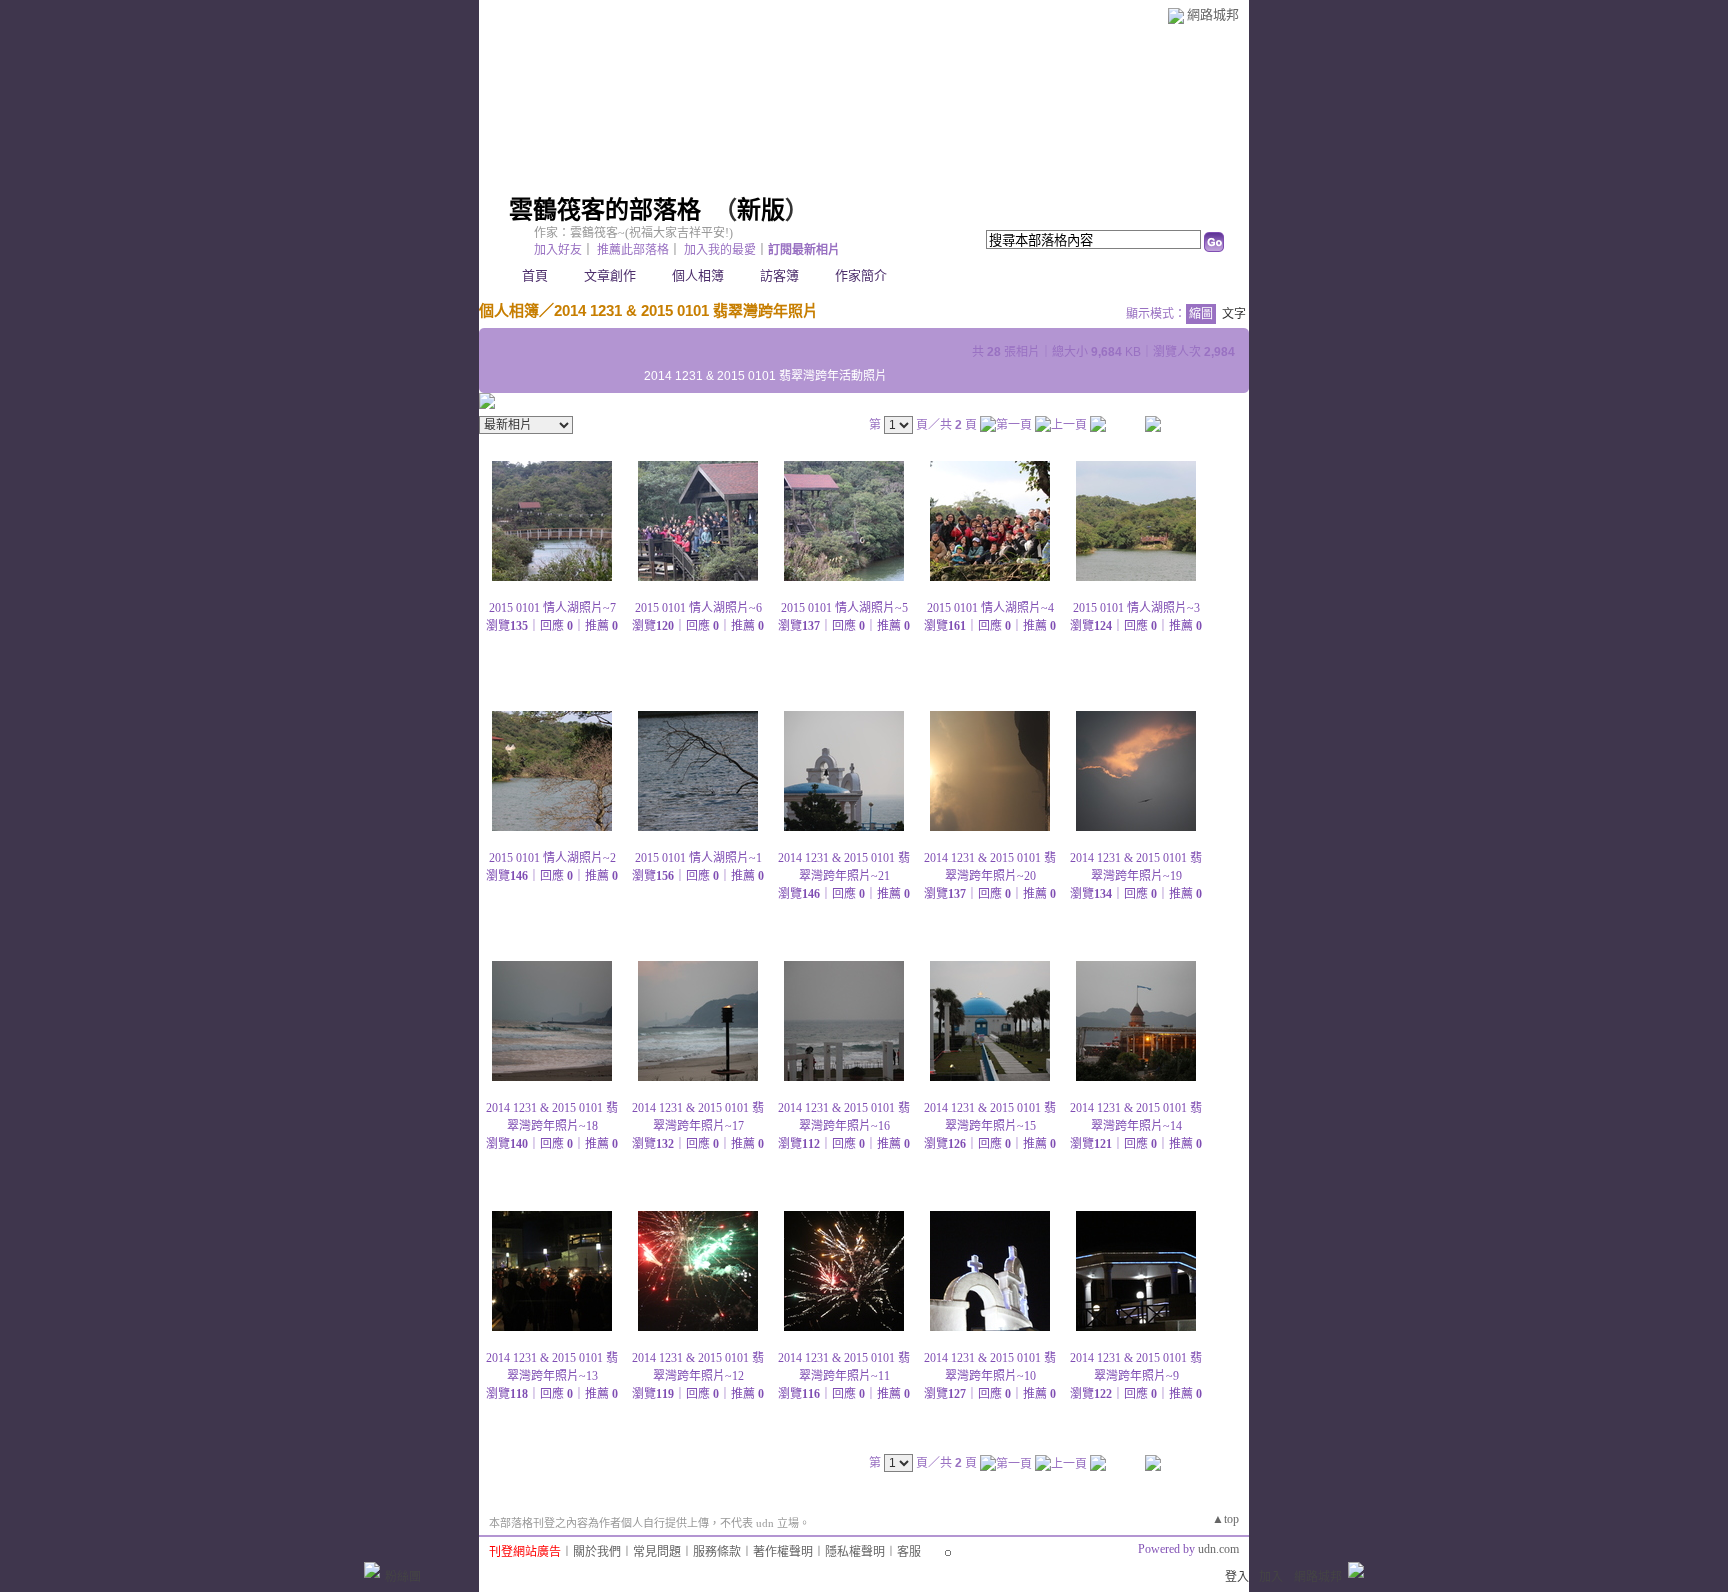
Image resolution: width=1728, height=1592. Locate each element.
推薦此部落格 (633, 250)
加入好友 (558, 250)
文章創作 (610, 275)
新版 (761, 210)
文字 (1234, 314)
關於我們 (597, 1552)
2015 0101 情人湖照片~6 (698, 608)
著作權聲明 (783, 1552)
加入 (1271, 1577)
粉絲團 (403, 1577)
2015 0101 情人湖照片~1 (698, 858)
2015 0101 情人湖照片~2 (552, 858)
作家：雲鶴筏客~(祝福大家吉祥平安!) (633, 233)
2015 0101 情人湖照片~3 (1136, 608)
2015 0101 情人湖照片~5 (844, 608)
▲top (1225, 1519)
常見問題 (657, 1552)
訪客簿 (779, 275)
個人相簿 (698, 275)
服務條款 (717, 1552)
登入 (1237, 1577)
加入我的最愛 (720, 250)
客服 (909, 1552)
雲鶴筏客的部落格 (605, 210)
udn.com (1218, 1549)
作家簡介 (861, 275)
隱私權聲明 (855, 1552)
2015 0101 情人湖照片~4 (990, 608)
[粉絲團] (372, 1570)
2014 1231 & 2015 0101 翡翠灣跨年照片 (686, 310)
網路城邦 (1213, 14)
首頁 (535, 275)
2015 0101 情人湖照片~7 (552, 608)
